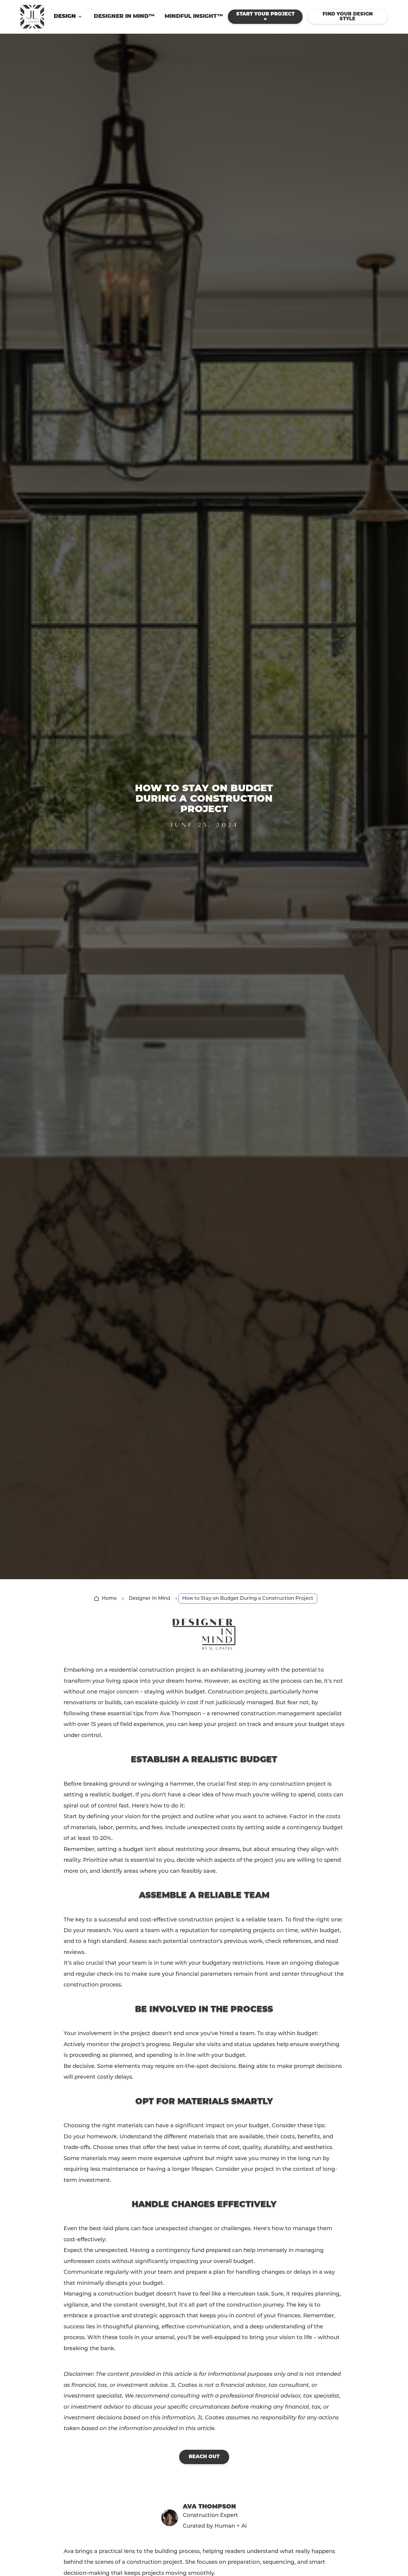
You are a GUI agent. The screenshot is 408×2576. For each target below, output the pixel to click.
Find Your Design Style (348, 17)
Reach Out (204, 2457)
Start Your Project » (265, 17)
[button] (69, 17)
